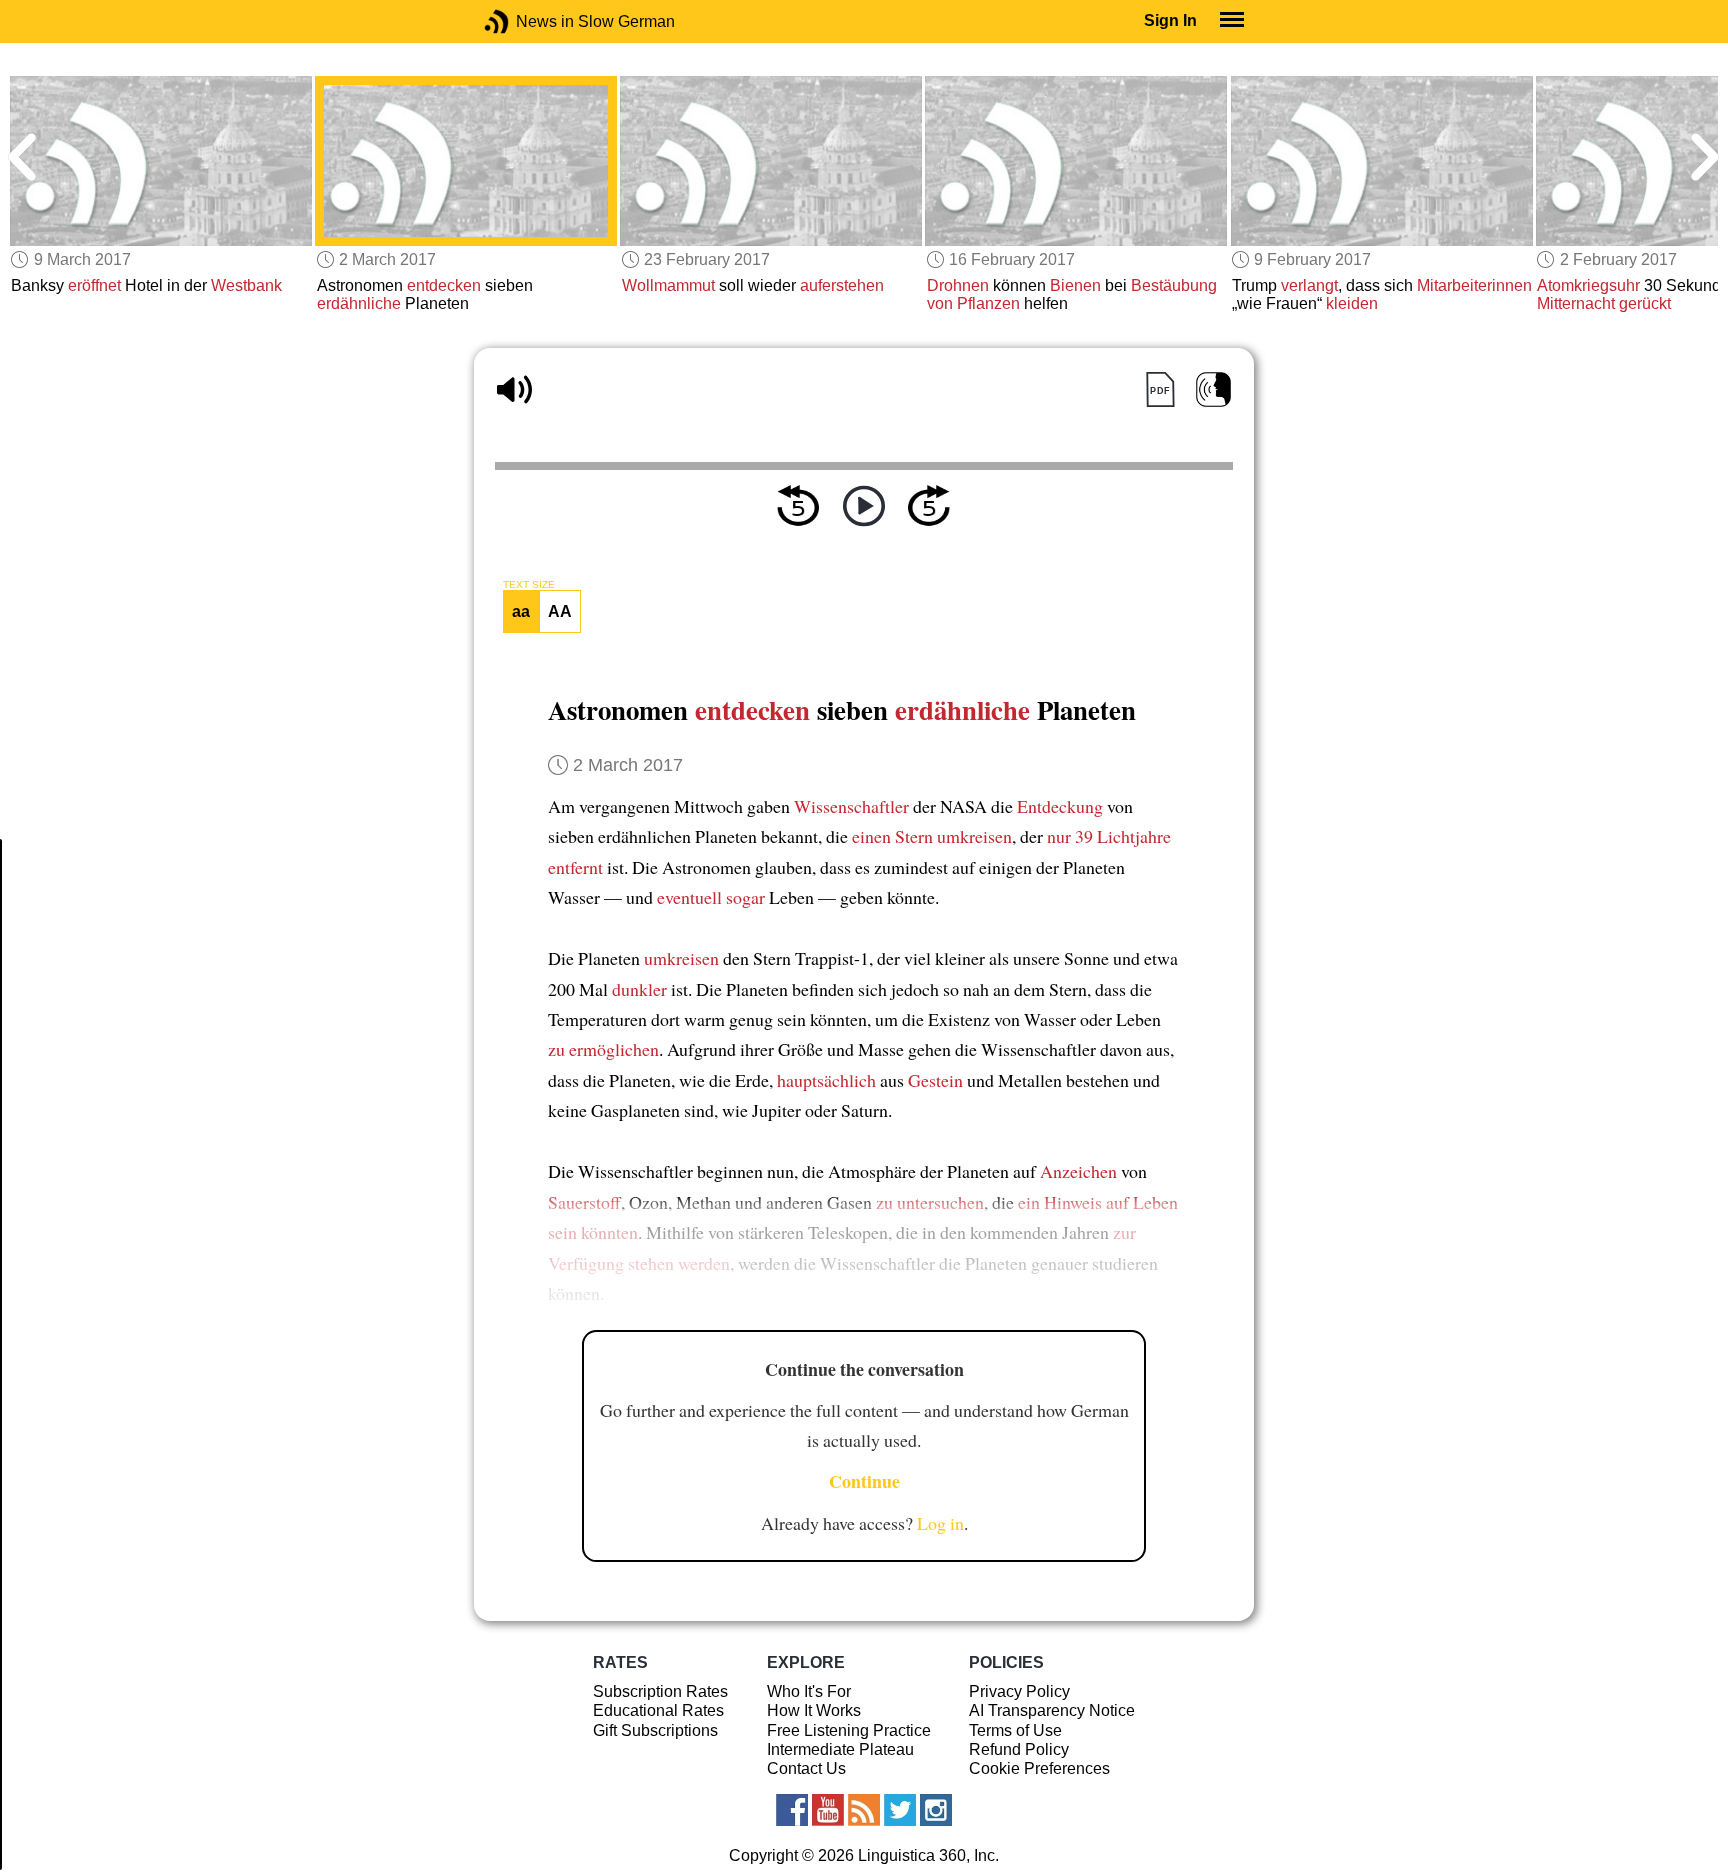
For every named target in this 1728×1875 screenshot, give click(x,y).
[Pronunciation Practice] (1213, 389)
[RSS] (864, 1810)
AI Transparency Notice (1052, 1710)
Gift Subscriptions (655, 1730)
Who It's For (809, 1691)
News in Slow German (526, 21)
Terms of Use (1015, 1730)
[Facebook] (792, 1810)
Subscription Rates (660, 1691)
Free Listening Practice (849, 1730)
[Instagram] (936, 1810)
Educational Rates (658, 1710)
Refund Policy (1019, 1749)
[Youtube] (828, 1810)
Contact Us (806, 1768)
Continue (864, 1481)
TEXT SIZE (529, 585)
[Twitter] (900, 1810)
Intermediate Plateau (840, 1749)
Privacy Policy (1019, 1691)
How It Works (814, 1710)
